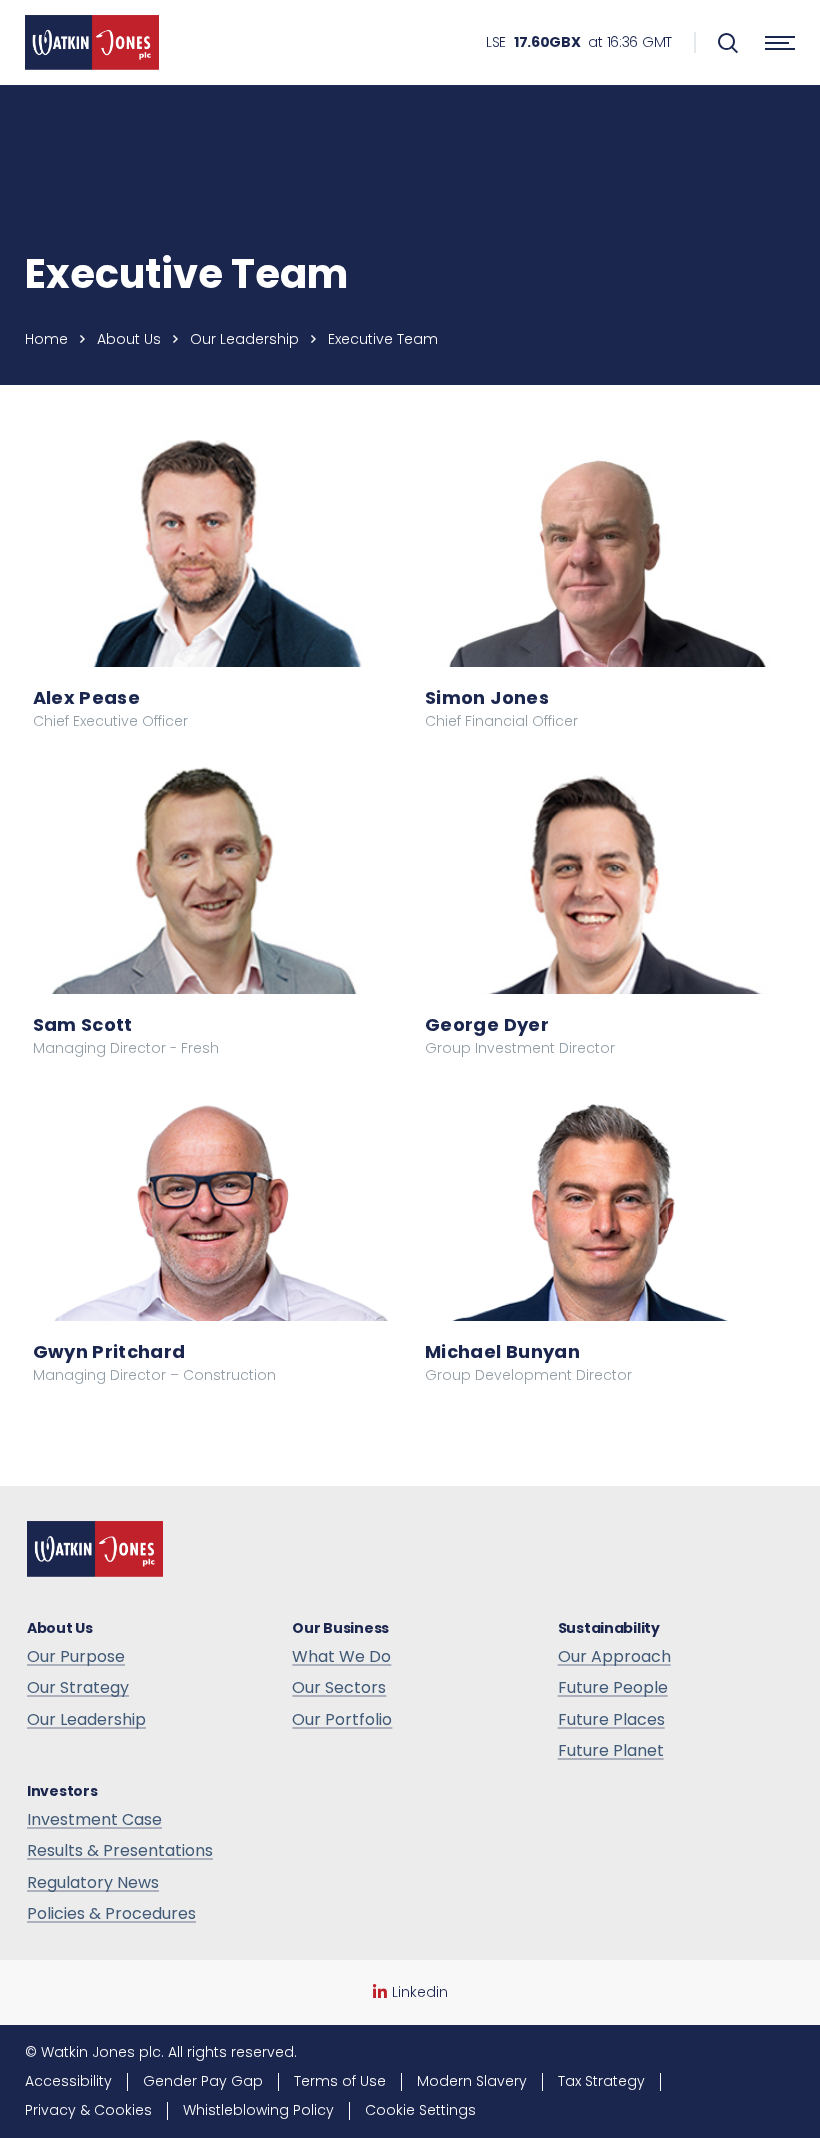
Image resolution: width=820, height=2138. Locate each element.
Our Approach (614, 1657)
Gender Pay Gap (203, 2081)
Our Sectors (339, 1688)
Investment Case (94, 1820)
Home (46, 339)
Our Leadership (244, 339)
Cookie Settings (420, 2110)
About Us (129, 339)
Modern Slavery (472, 2081)
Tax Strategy (601, 2081)
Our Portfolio (342, 1720)
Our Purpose (76, 1657)
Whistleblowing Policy (258, 2110)
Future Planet (611, 1751)
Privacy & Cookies (88, 2110)
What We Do (341, 1657)
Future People (613, 1688)
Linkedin (420, 1992)
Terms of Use (340, 2081)
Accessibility (68, 2081)
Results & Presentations (120, 1851)
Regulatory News (93, 1883)
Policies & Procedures (111, 1914)
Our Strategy (78, 1688)
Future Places (611, 1720)
